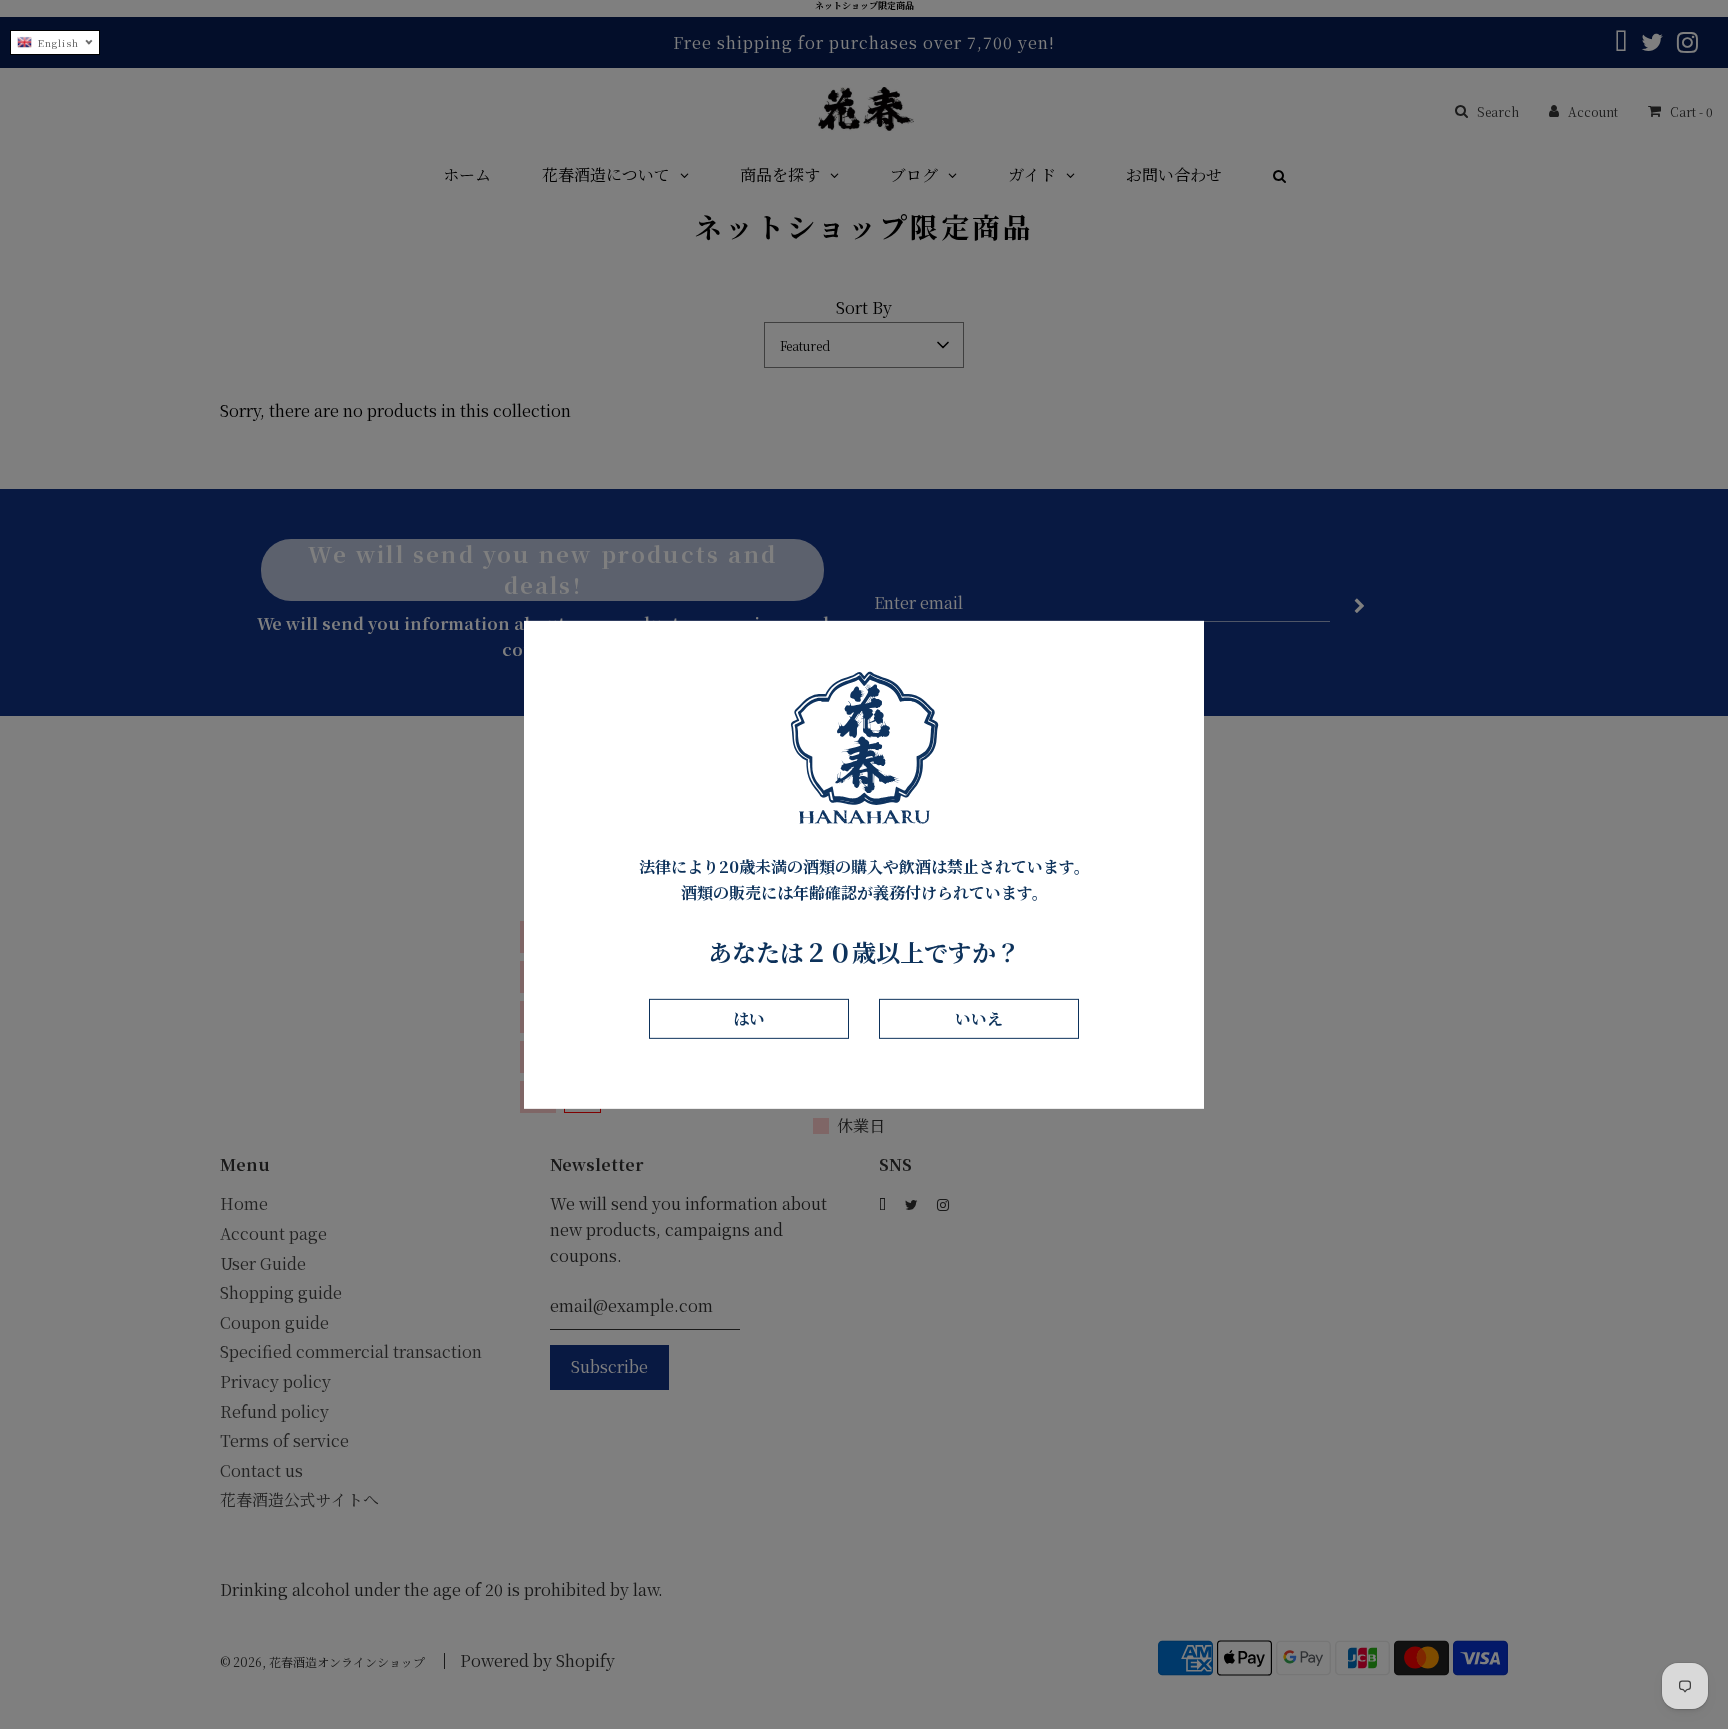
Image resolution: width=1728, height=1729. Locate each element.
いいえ (979, 1018)
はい (749, 1018)
